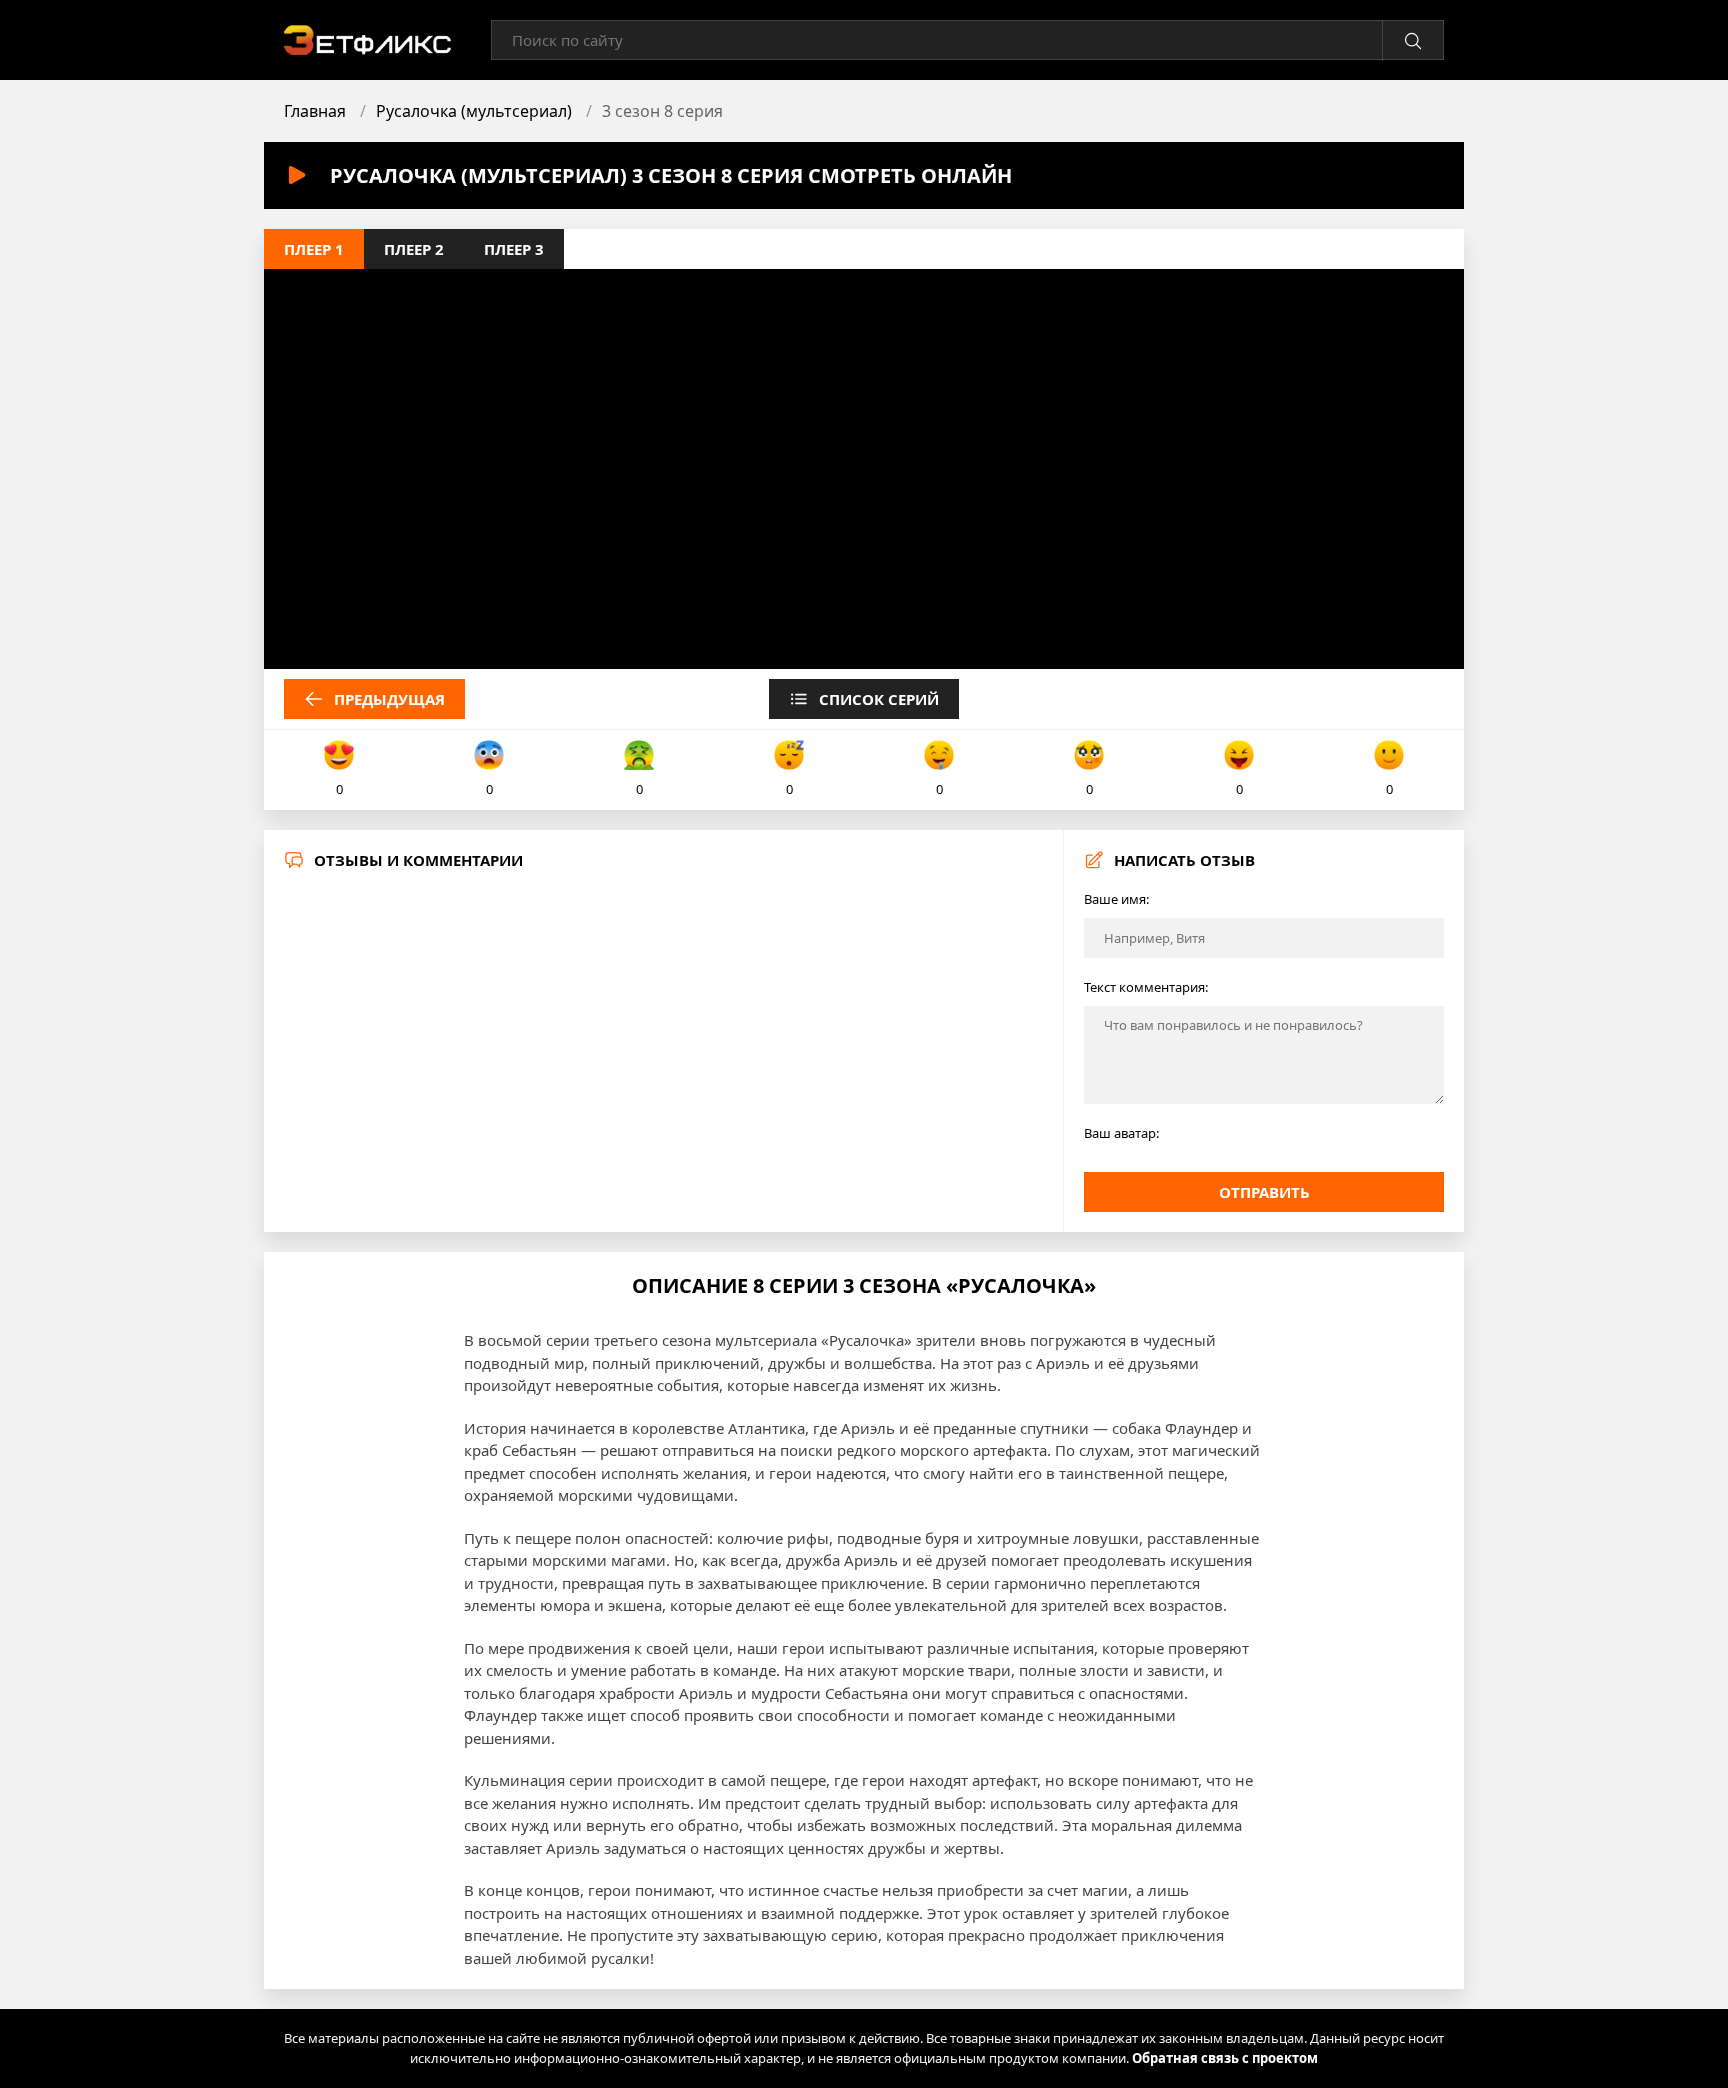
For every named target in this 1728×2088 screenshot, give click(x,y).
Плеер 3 (514, 249)
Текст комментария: (1146, 987)
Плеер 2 (414, 249)
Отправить (1264, 1192)
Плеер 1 (314, 249)
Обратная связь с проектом (1225, 2058)
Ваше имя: (1116, 899)
